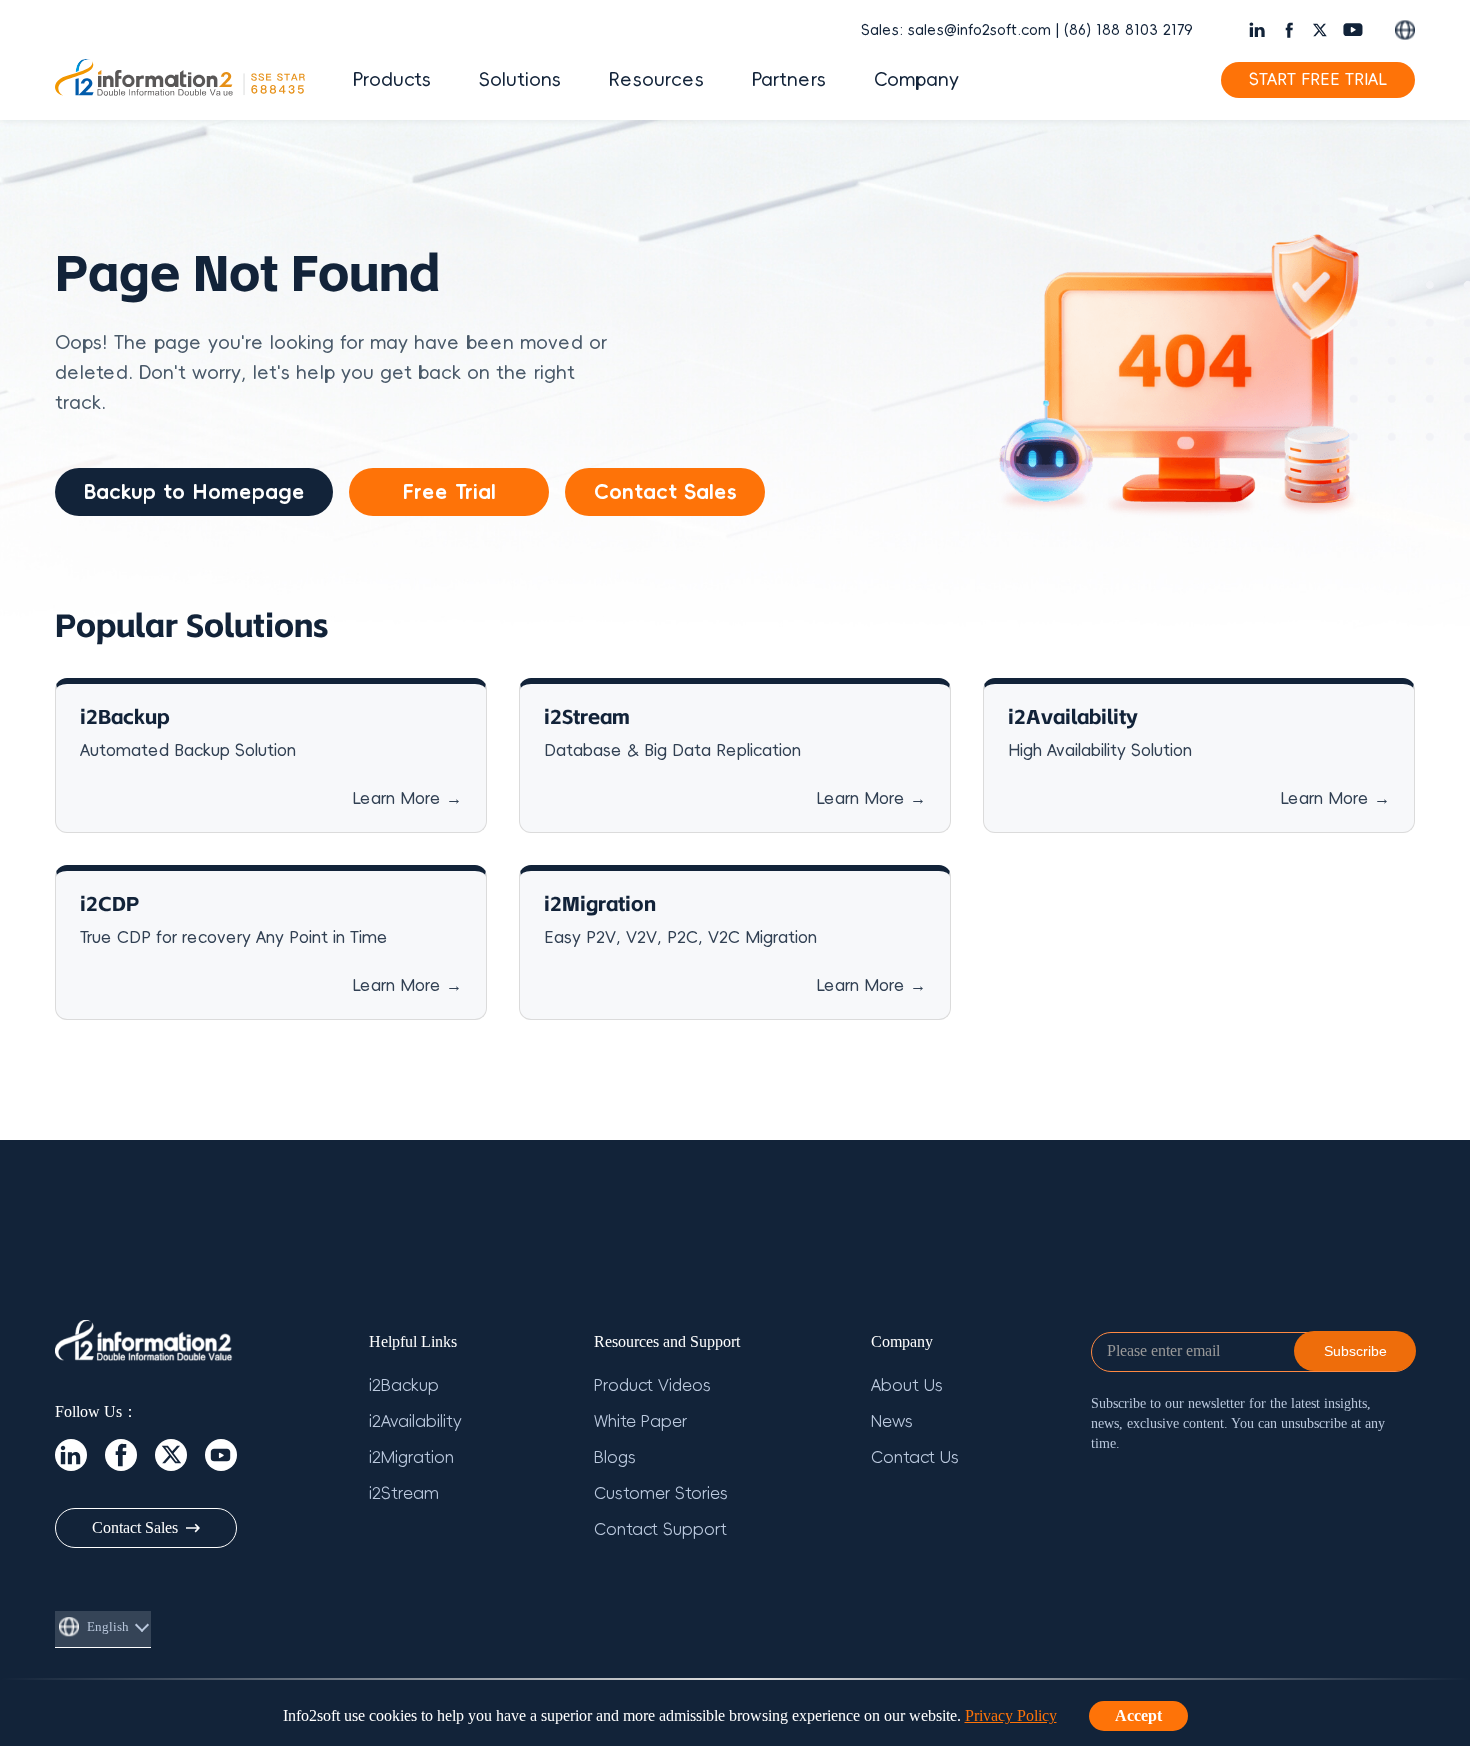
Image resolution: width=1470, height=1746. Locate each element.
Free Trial (449, 492)
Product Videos (652, 1386)
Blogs (615, 1458)
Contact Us (915, 1458)
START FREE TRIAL (1318, 80)
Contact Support (660, 1530)
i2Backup (404, 1386)
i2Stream (404, 1494)
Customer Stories (661, 1494)
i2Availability (415, 1422)
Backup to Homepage (194, 492)
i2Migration (411, 1458)
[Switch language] (1405, 30)
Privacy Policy (1011, 1715)
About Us (907, 1386)
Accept (1138, 1715)
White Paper (640, 1422)
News (892, 1422)
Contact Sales (665, 492)
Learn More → (407, 799)
